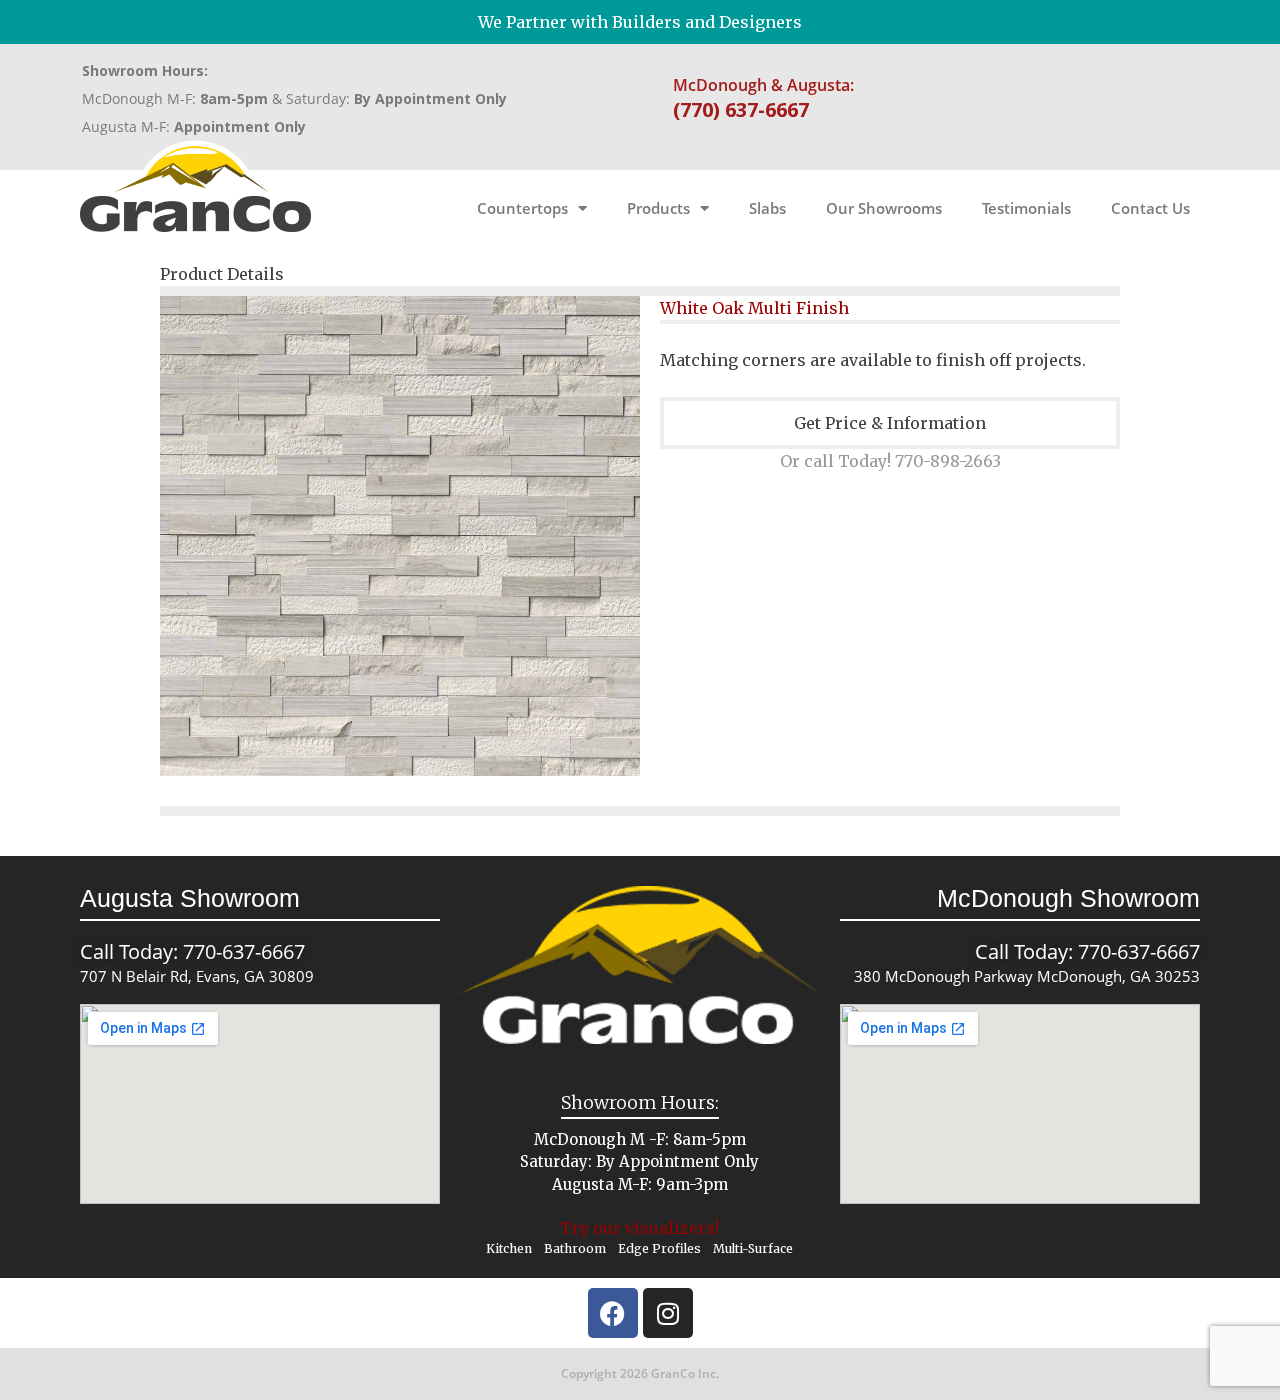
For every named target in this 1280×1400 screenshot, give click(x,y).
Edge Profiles (659, 1248)
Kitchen (509, 1248)
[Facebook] (613, 1313)
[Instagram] (668, 1313)
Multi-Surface (753, 1248)
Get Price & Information (890, 423)
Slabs (767, 208)
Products (658, 208)
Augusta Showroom (190, 898)
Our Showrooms (884, 208)
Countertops (522, 208)
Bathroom (575, 1248)
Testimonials (1026, 208)
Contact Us (1150, 208)
